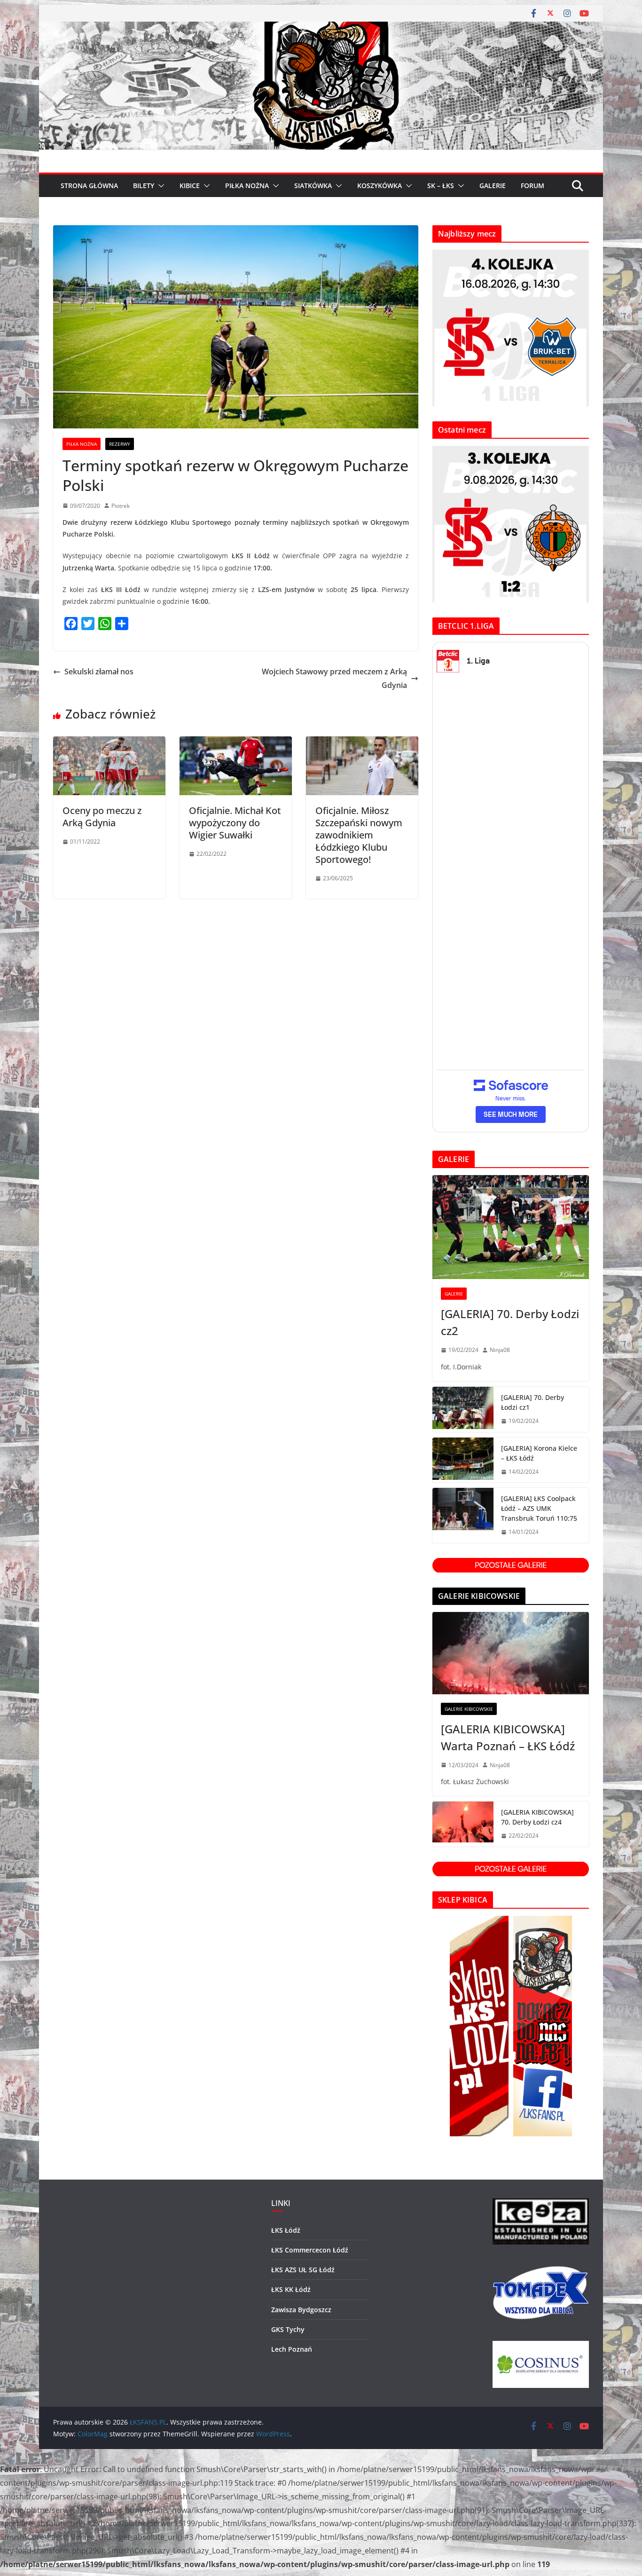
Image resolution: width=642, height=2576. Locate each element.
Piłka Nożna (82, 444)
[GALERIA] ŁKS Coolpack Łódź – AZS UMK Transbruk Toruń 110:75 (539, 1508)
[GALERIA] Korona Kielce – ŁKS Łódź (539, 1453)
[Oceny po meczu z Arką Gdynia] (109, 743)
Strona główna (89, 186)
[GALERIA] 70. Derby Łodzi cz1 (532, 1402)
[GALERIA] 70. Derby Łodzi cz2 (510, 1322)
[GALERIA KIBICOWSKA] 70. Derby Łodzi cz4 (537, 1817)
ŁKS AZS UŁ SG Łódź (303, 2270)
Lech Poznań (292, 2349)
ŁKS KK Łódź (291, 2289)
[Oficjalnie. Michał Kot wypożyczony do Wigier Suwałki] (236, 743)
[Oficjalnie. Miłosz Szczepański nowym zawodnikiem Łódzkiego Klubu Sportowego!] (362, 743)
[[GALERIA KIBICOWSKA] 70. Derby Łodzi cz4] (463, 1824)
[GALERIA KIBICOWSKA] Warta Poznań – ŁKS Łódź (508, 1737)
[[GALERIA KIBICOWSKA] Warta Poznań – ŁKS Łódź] (511, 1653)
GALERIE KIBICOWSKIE (469, 1709)
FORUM (532, 186)
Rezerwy (120, 444)
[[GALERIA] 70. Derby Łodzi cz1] (463, 1409)
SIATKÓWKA (313, 186)
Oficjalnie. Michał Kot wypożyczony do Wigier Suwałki (235, 823)
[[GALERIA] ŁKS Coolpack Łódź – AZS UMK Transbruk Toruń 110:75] (463, 1515)
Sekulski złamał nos (99, 672)
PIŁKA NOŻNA (247, 186)
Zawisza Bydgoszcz (301, 2310)
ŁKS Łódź (286, 2230)
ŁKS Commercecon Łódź (310, 2250)
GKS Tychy (288, 2329)
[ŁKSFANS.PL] (321, 28)
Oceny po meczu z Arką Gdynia (102, 817)
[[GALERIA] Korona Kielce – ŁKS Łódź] (463, 1460)
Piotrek (121, 506)
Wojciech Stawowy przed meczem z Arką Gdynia (334, 678)
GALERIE (493, 186)
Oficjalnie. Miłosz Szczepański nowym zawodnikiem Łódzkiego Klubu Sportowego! (359, 835)
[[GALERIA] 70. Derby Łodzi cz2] (511, 1227)
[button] (159, 186)
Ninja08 (500, 1350)
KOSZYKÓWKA (380, 186)
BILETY (144, 186)
